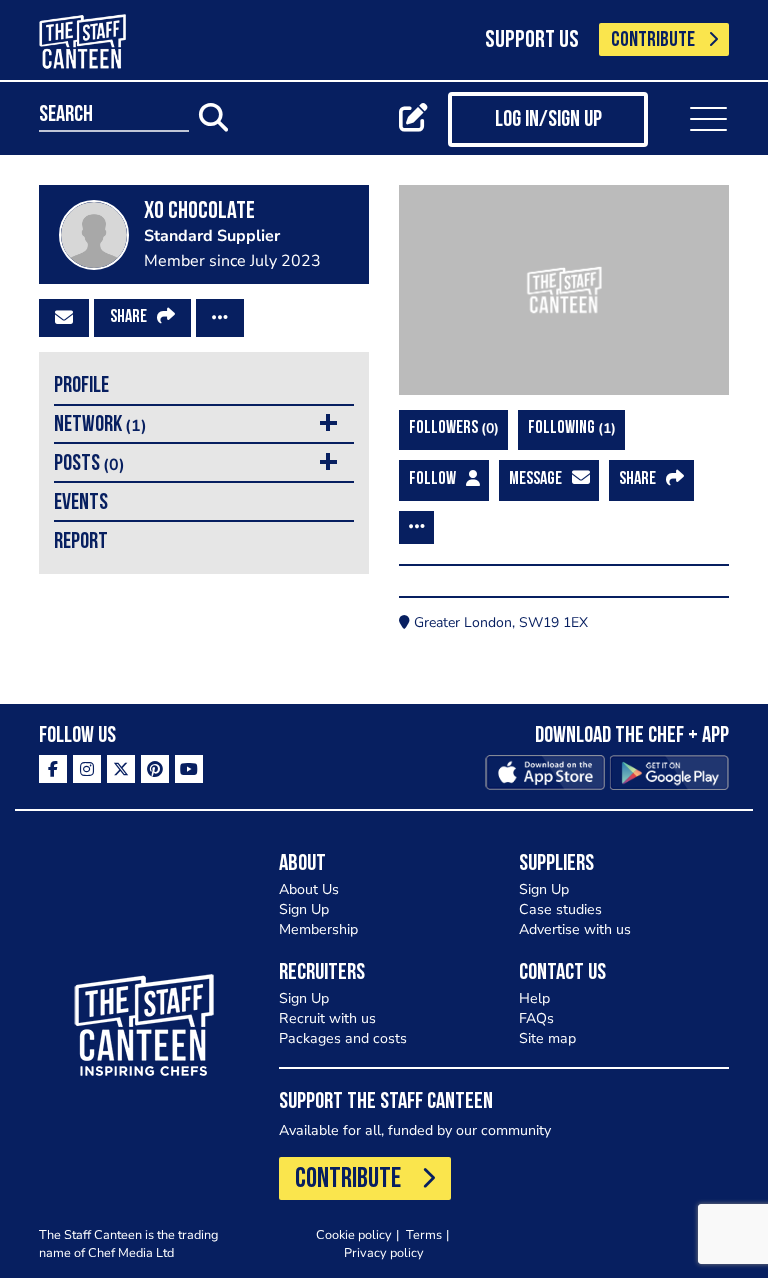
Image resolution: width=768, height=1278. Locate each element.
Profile (81, 386)
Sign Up (304, 909)
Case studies (560, 909)
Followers (451, 428)
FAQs (536, 1018)
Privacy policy (384, 1252)
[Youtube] (189, 769)
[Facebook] (53, 769)
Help (534, 998)
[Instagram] (87, 769)
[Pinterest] (155, 769)
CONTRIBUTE (653, 40)
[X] (121, 769)
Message (535, 480)
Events (81, 503)
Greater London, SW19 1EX (499, 622)
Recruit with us (327, 1018)
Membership (318, 929)
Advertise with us (575, 929)
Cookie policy (354, 1234)
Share (128, 318)
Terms (424, 1234)
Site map (547, 1038)
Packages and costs (343, 1038)
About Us (309, 889)
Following (569, 428)
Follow (432, 480)
